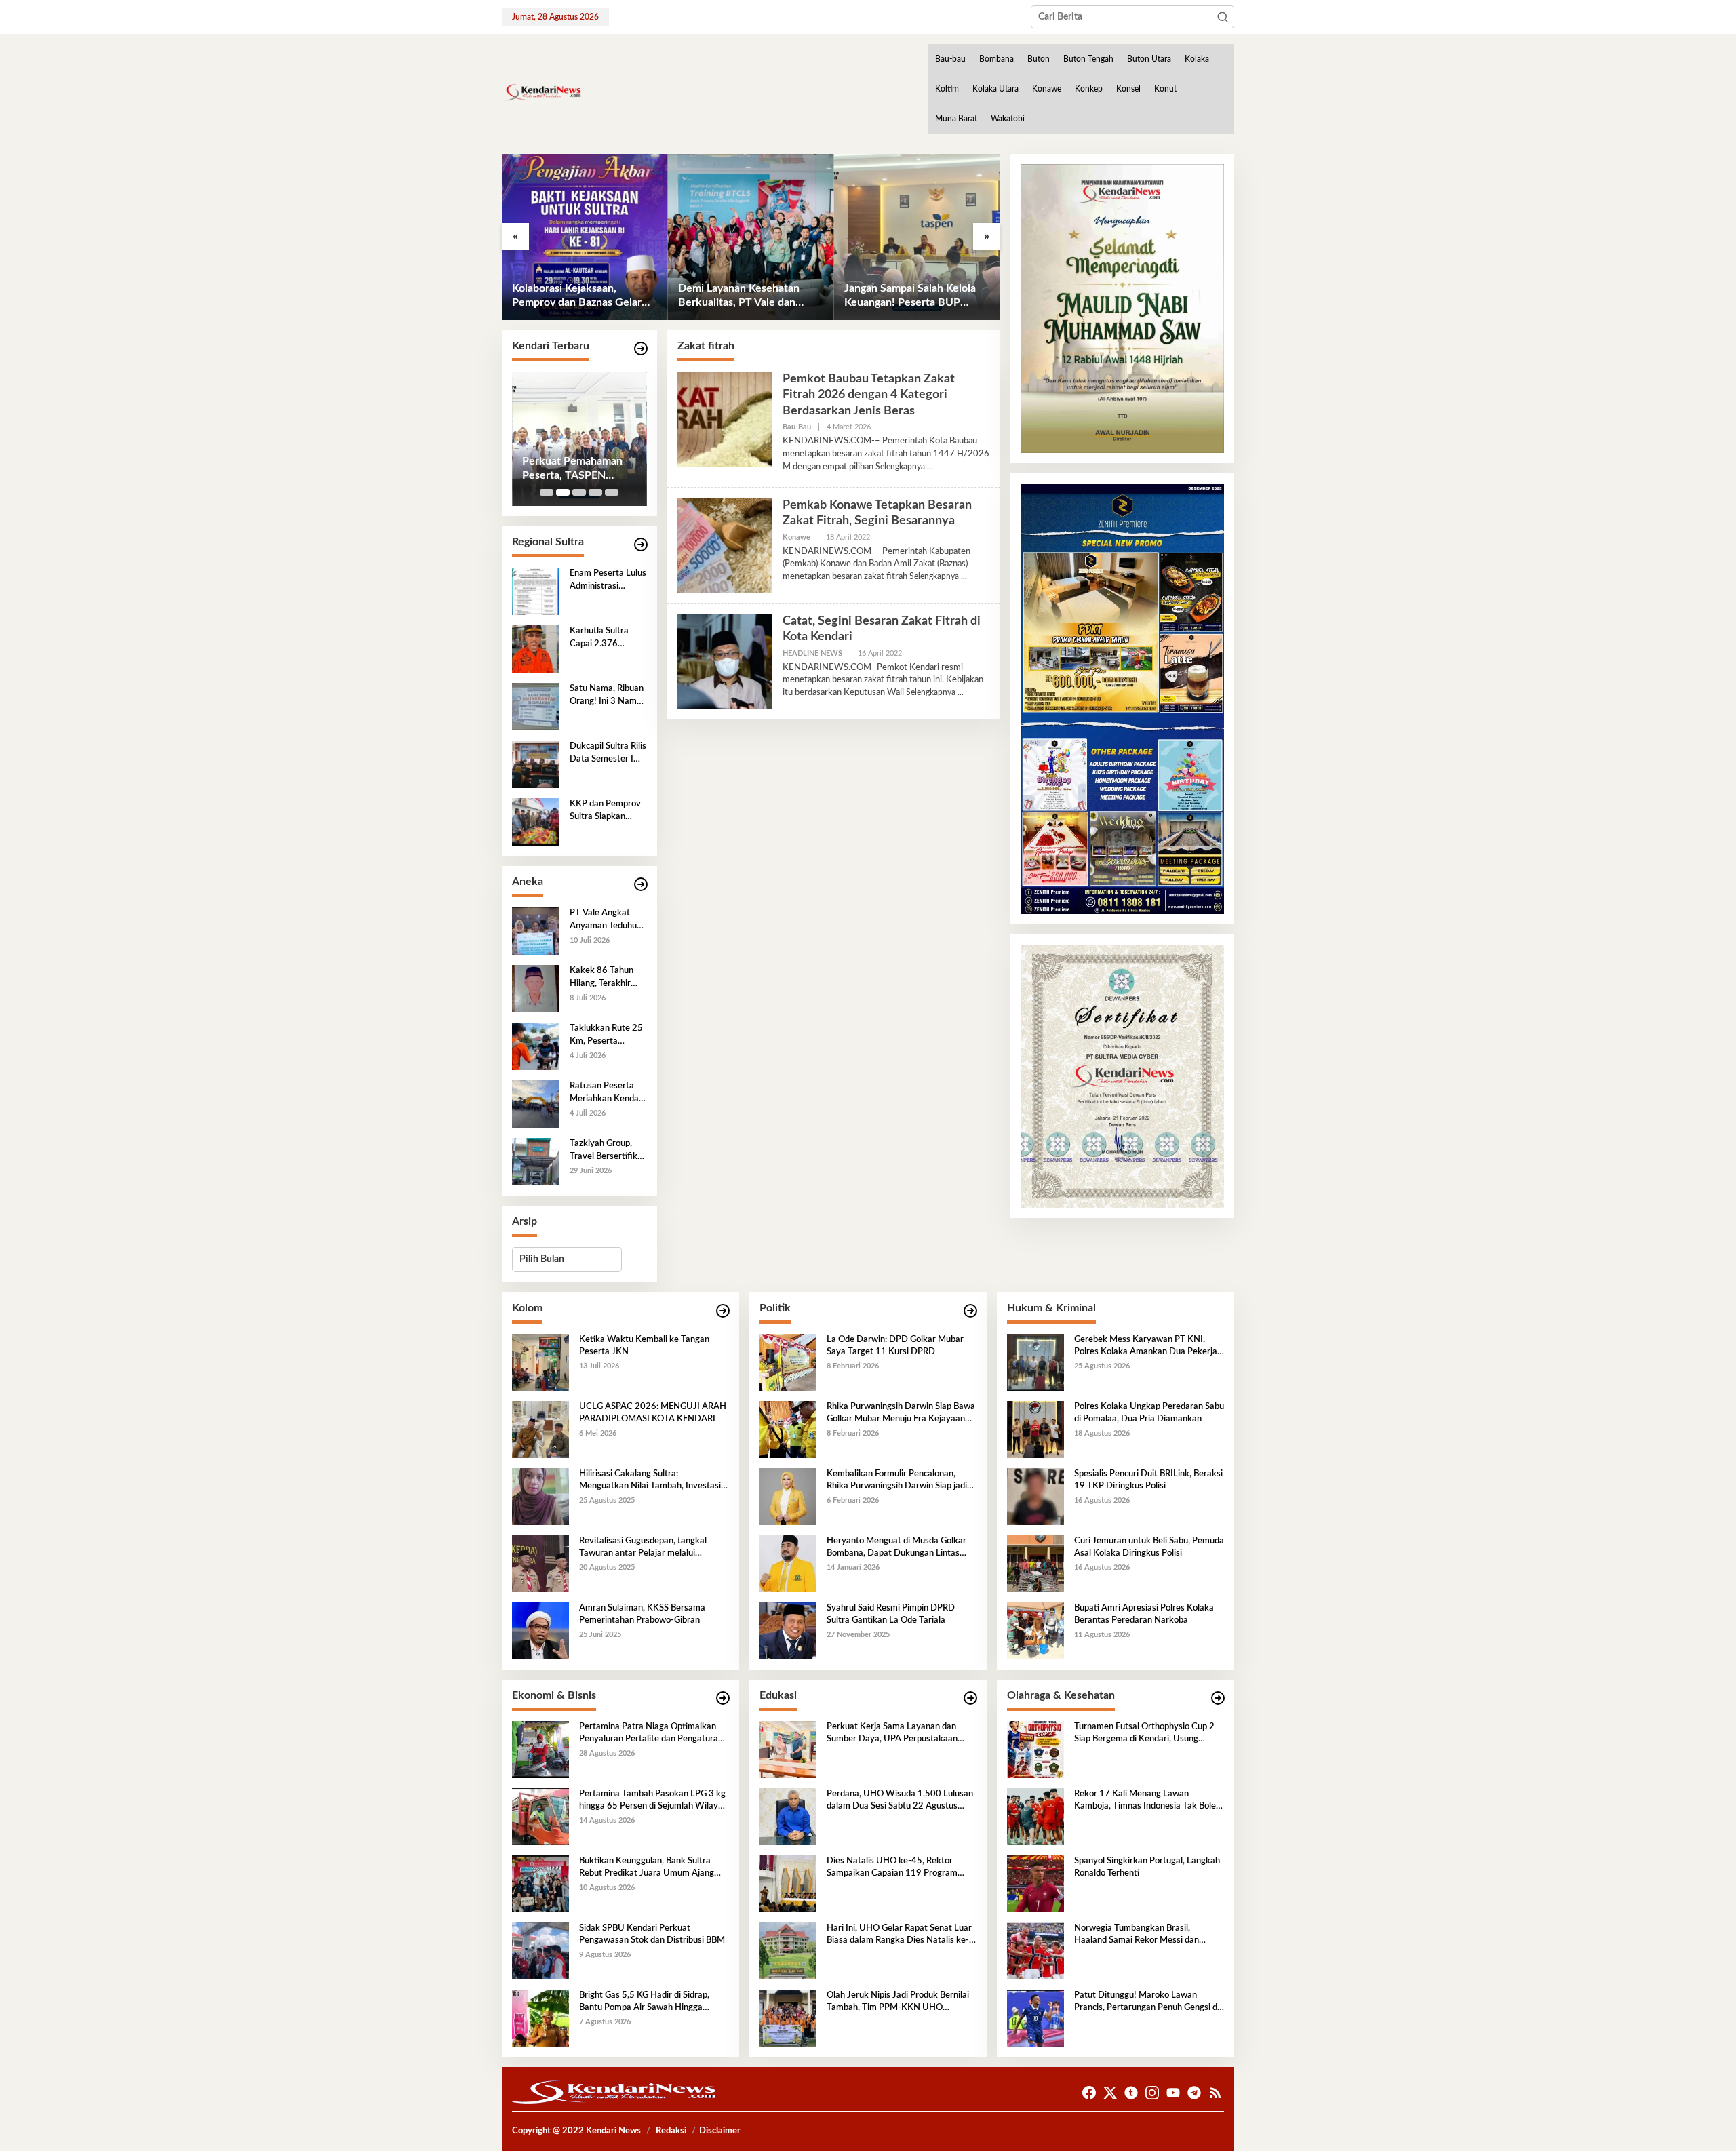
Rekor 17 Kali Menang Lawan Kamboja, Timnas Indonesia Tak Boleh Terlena (1147, 1801)
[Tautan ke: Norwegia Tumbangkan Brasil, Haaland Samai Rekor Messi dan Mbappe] (1035, 1950)
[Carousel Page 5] (612, 492)
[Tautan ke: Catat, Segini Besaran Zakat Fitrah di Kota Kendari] (725, 661)
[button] (1223, 17)
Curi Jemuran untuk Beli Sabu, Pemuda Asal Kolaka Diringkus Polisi (1149, 1547)
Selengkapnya (900, 467)
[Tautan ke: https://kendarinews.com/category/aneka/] (641, 885)
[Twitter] (1110, 2093)
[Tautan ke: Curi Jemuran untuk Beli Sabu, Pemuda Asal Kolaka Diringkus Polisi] (1035, 1563)
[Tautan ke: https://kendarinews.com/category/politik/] (970, 1311)
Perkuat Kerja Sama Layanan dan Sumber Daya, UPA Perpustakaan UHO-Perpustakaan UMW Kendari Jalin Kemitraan (895, 1734)
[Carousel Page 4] (595, 492)
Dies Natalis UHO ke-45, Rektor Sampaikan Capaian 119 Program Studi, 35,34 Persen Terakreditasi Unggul (892, 1868)
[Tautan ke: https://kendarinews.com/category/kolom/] (723, 1311)
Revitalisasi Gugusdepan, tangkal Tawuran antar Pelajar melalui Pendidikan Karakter (643, 1548)
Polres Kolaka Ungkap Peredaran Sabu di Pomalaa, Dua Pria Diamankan (1149, 1413)
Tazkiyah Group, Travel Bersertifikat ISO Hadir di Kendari (608, 1151)
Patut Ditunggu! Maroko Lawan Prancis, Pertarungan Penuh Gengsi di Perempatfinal (1147, 2002)
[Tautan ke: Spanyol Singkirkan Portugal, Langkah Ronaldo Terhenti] (1035, 1883)
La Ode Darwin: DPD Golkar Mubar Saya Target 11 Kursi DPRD (895, 1346)
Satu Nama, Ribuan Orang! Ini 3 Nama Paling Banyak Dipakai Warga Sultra (607, 696)
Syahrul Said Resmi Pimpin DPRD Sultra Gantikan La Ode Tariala (891, 1614)
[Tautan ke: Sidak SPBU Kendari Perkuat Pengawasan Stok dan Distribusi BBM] (540, 1950)
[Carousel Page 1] (547, 492)
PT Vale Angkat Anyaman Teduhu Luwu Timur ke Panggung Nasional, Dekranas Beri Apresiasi (608, 920)
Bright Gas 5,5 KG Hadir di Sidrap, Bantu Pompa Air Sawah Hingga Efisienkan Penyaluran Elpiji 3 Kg (644, 2002)
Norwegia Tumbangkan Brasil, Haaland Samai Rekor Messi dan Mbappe (1137, 1935)
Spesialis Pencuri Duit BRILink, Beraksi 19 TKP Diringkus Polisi (1148, 1480)
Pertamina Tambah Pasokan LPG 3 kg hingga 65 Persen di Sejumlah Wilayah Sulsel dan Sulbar (653, 1801)
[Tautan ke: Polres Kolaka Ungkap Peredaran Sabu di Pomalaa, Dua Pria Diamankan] (1035, 1429)
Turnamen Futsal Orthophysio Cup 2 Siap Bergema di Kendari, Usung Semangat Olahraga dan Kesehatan (1144, 1734)
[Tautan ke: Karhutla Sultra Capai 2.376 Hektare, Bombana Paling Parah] (536, 649)
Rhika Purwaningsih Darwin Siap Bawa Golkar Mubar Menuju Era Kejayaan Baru (901, 1414)
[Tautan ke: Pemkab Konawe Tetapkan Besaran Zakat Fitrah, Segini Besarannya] (725, 545)
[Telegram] (1194, 2093)
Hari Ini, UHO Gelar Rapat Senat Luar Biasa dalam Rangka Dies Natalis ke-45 (899, 1935)
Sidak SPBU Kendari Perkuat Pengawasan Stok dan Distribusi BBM (652, 1934)
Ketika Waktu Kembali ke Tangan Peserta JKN (644, 1346)
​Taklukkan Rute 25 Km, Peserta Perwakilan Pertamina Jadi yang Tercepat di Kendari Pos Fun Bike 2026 (606, 1035)
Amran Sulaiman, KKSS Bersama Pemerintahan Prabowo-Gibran (642, 1614)
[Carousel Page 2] (563, 492)
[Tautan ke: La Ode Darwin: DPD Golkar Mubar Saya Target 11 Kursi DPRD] (788, 1362)
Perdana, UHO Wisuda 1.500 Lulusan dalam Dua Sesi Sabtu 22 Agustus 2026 (900, 1801)
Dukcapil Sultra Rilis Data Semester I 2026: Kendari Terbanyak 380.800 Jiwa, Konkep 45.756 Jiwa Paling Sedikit (608, 753)
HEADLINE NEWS (812, 653)
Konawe (796, 537)
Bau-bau (797, 427)
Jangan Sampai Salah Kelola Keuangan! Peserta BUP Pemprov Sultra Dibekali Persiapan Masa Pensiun (744, 296)
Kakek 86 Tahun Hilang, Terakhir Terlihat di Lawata (604, 978)
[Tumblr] (1131, 2093)
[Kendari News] (542, 92)
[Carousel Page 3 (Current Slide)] (579, 492)
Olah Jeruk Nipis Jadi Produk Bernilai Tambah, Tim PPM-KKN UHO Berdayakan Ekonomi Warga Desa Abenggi (898, 2002)
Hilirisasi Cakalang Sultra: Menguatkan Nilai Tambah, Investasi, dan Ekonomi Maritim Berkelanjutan (651, 1481)
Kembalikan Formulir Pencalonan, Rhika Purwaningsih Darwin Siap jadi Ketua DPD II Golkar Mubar (897, 1481)
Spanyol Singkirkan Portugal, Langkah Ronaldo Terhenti (1147, 1867)
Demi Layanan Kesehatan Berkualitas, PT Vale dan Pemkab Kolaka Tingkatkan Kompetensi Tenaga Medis (578, 296)
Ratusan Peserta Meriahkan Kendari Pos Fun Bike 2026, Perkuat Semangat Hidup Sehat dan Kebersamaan (607, 1093)
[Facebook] (1089, 2093)
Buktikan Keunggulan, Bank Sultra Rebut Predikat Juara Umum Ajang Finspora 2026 (647, 1868)
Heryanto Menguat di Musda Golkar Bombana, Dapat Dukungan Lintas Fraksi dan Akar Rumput (896, 1548)
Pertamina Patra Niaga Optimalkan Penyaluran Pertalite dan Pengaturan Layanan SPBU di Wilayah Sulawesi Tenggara (651, 1734)
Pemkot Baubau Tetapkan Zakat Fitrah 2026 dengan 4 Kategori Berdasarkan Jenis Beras (869, 395)
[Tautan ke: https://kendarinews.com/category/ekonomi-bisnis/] (723, 1698)
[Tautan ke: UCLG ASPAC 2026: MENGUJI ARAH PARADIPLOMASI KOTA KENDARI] (540, 1429)
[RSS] (1215, 2093)
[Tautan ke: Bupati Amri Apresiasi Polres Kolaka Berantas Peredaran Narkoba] (1035, 1630)
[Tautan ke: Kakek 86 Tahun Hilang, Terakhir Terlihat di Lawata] (536, 989)
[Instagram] (1152, 2093)
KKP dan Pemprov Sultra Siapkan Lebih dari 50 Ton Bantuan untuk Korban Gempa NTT (605, 811)
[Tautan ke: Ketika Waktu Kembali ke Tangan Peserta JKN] (540, 1362)
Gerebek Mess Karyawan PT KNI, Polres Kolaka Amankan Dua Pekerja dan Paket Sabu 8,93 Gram (1146, 1347)
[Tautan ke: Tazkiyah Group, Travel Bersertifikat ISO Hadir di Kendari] (536, 1162)
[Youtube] (1173, 2093)
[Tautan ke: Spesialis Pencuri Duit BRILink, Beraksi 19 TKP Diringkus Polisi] (1035, 1496)
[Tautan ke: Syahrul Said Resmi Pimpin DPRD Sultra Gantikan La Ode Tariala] (788, 1630)
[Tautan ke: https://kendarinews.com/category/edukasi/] (970, 1698)
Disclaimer (720, 2131)
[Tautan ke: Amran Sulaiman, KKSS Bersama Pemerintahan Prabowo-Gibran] (540, 1630)
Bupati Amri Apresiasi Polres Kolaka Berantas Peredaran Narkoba (1144, 1614)
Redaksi (671, 2131)
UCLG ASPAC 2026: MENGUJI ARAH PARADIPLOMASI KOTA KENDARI (653, 1413)
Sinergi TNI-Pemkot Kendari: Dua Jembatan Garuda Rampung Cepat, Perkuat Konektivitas (578, 469)
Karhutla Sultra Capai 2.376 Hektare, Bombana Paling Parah (606, 638)
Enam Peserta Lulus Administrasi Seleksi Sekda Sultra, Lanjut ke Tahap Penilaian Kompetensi (909, 296)
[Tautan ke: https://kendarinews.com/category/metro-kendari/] (641, 349)
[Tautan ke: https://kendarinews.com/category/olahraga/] (1218, 1698)
